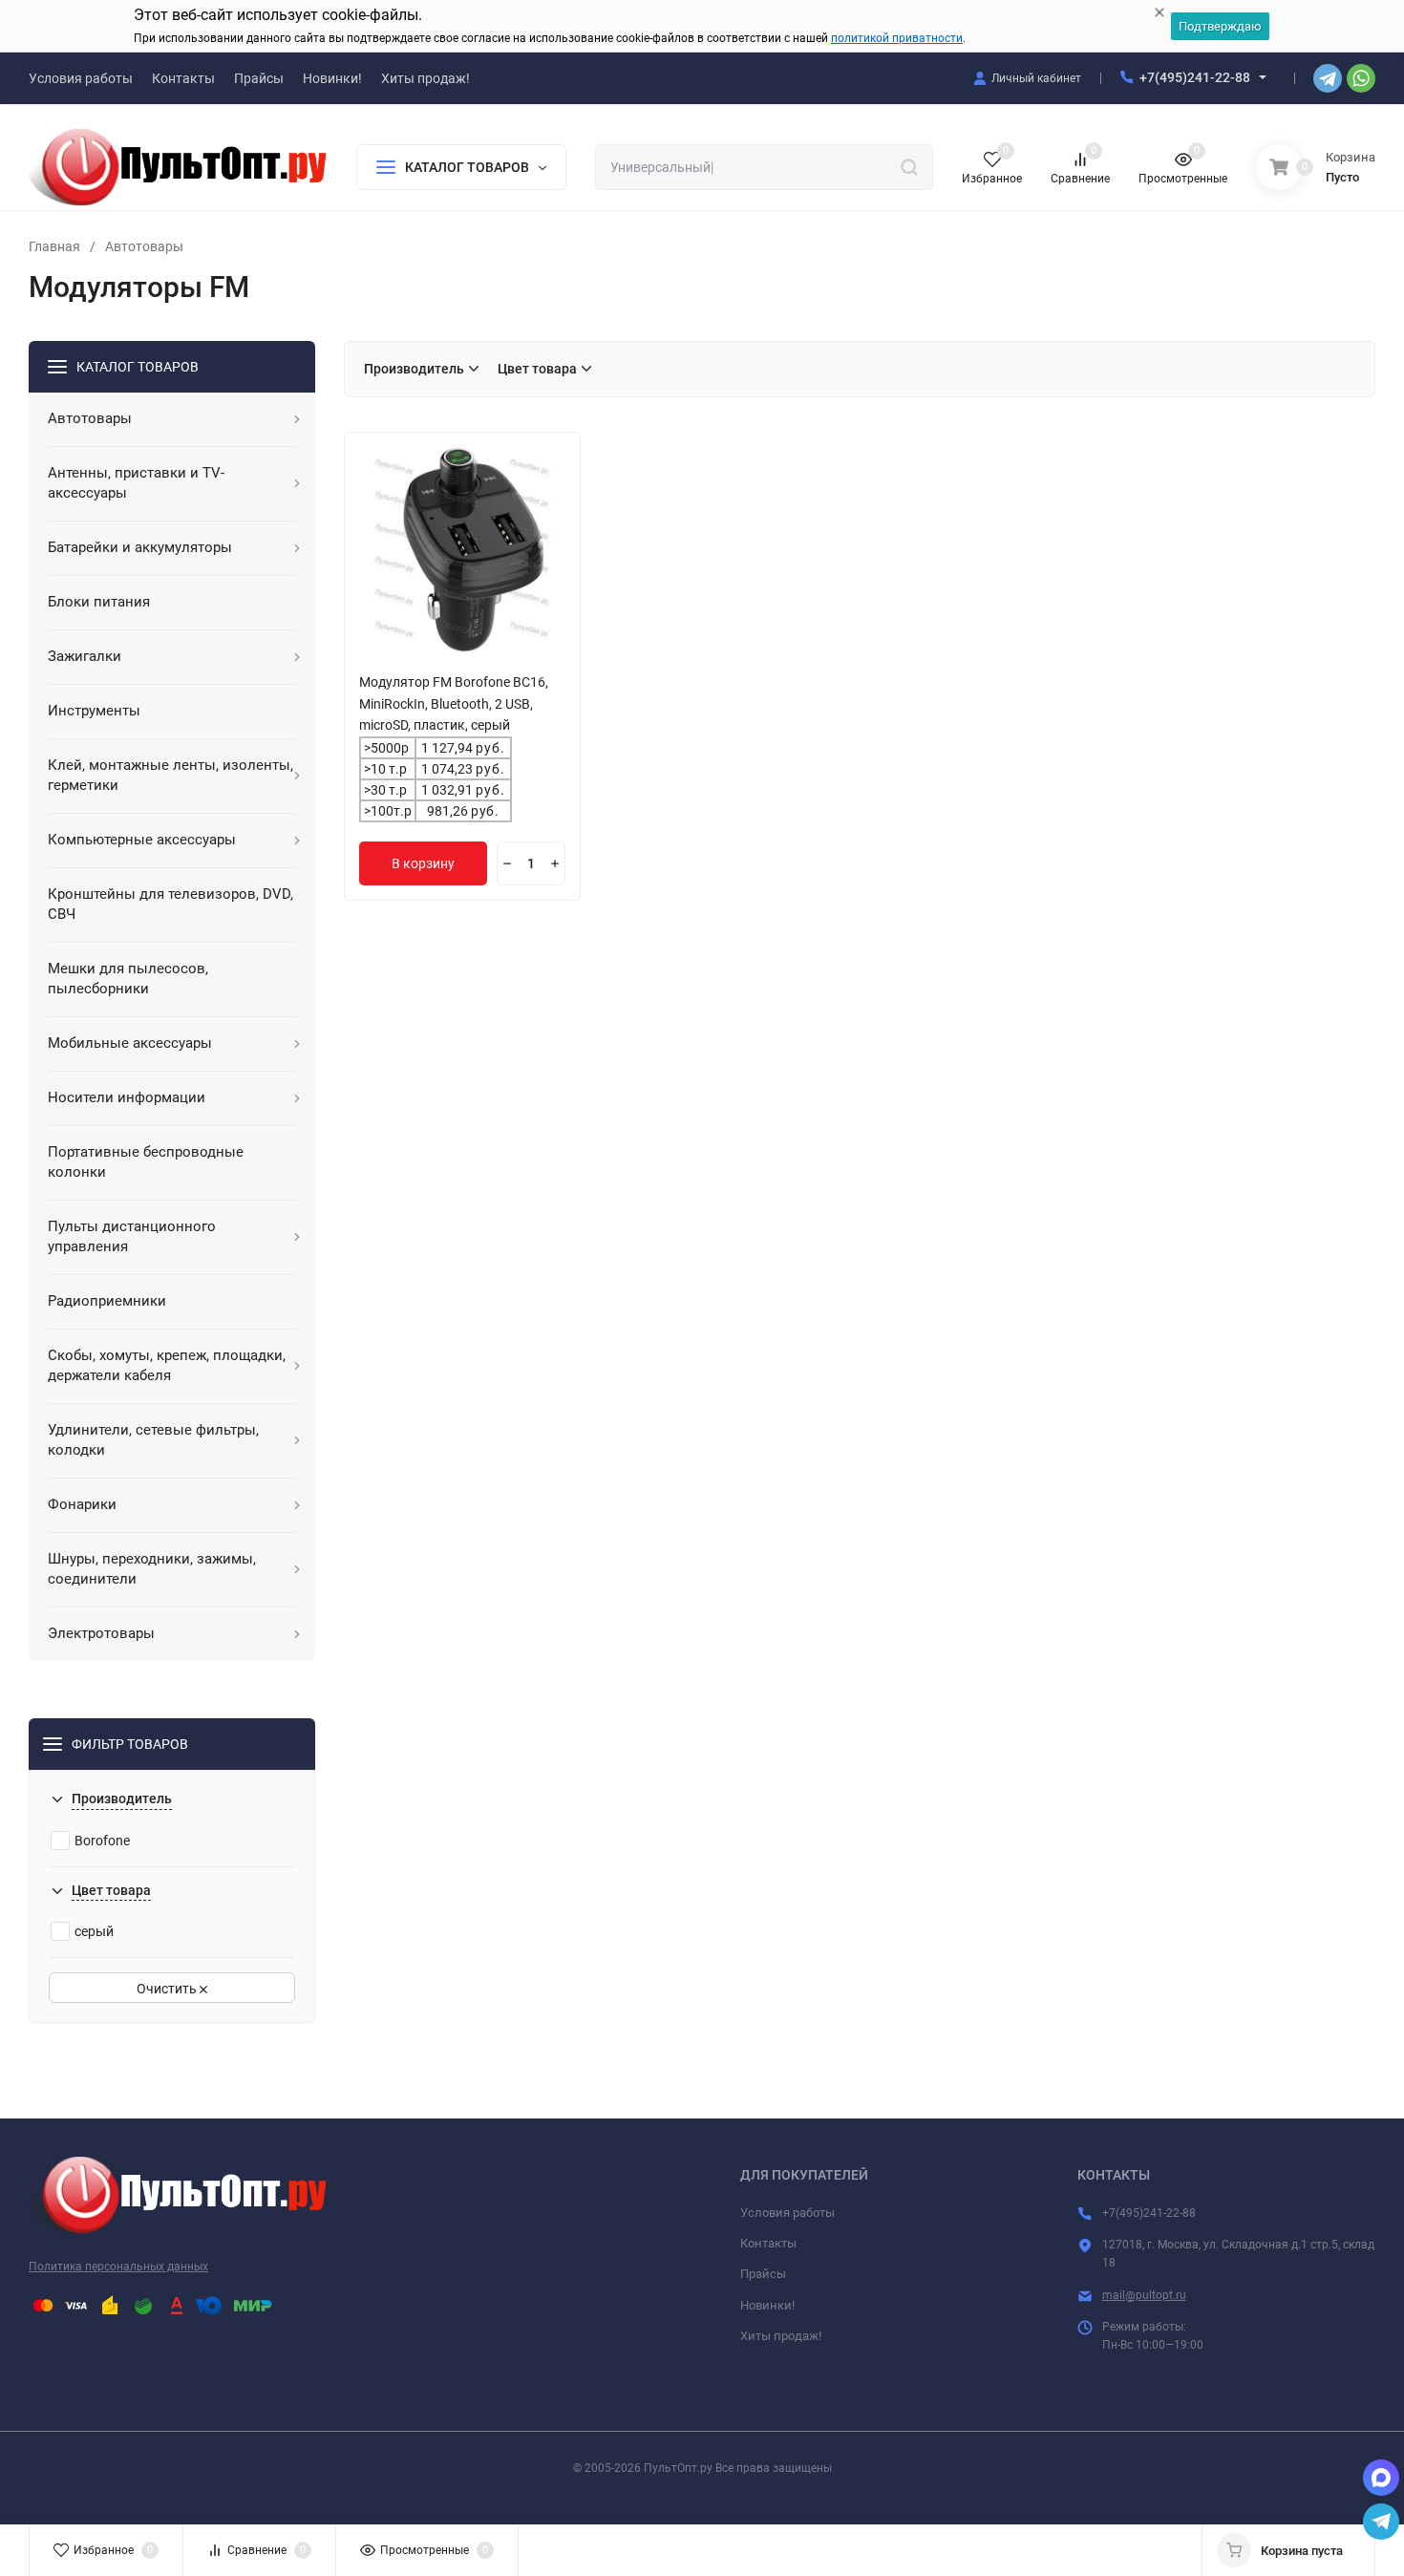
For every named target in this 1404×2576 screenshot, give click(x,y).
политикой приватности (897, 38)
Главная (54, 246)
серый (94, 1931)
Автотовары (144, 246)
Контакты (768, 2243)
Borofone (102, 1841)
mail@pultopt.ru (1144, 2295)
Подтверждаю (1220, 26)
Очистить (168, 1989)
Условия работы (787, 2213)
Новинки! (767, 2305)
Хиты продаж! (781, 2336)
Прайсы (763, 2274)
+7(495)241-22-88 (1195, 77)
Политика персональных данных (118, 2267)
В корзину (423, 863)
